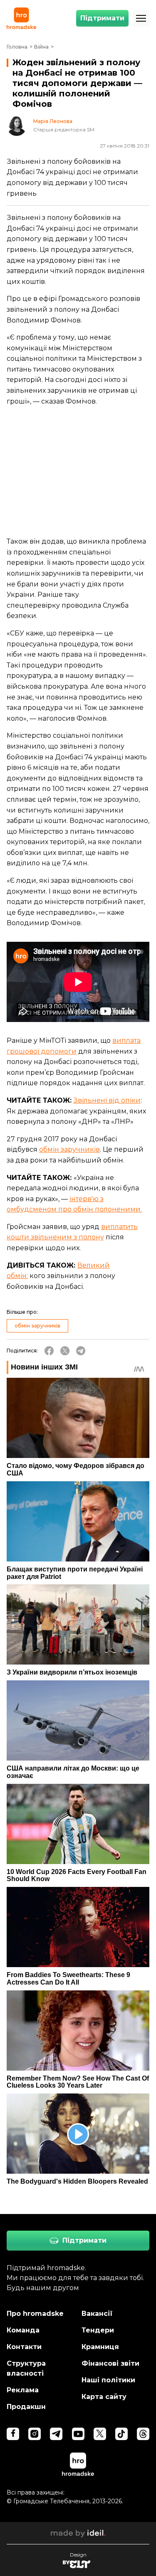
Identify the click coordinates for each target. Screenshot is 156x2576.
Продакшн (26, 2407)
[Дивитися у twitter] (100, 2434)
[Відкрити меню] (141, 18)
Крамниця (100, 2347)
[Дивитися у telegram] (56, 2434)
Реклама (23, 2390)
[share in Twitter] (65, 1351)
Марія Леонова (53, 121)
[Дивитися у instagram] (35, 2434)
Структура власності (26, 2368)
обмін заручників (69, 1149)
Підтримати (102, 18)
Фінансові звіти (110, 2363)
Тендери (98, 2330)
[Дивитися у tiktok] (121, 2434)
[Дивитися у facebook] (13, 2434)
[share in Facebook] (49, 1351)
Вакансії (97, 2314)
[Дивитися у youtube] (78, 2434)
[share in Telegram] (81, 1351)
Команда (23, 2330)
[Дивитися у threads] (143, 2434)
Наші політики (108, 2380)
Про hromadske (35, 2314)
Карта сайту (104, 2397)
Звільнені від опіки (107, 1100)
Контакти (24, 2347)
